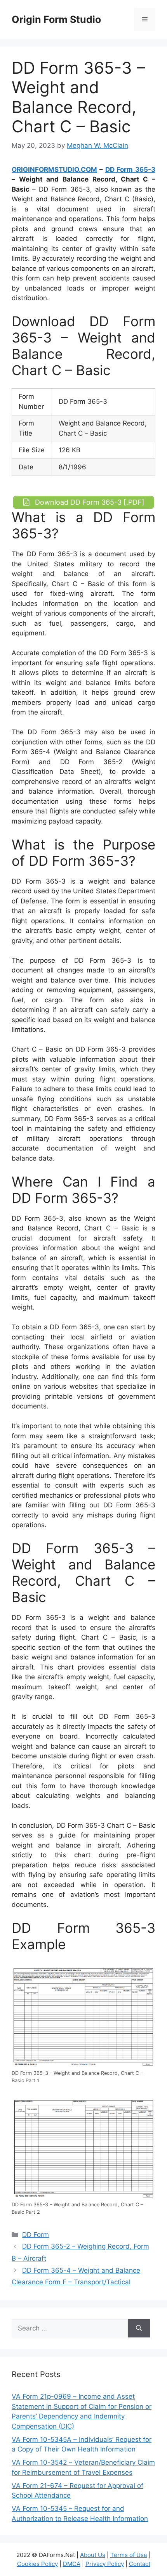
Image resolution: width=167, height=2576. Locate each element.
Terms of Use (129, 2555)
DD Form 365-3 (130, 170)
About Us (93, 2555)
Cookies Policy (37, 2564)
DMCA (72, 2564)
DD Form (36, 2235)
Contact (140, 2564)
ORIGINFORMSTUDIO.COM (54, 170)
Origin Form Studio (56, 19)
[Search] (139, 2329)
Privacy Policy (105, 2564)
